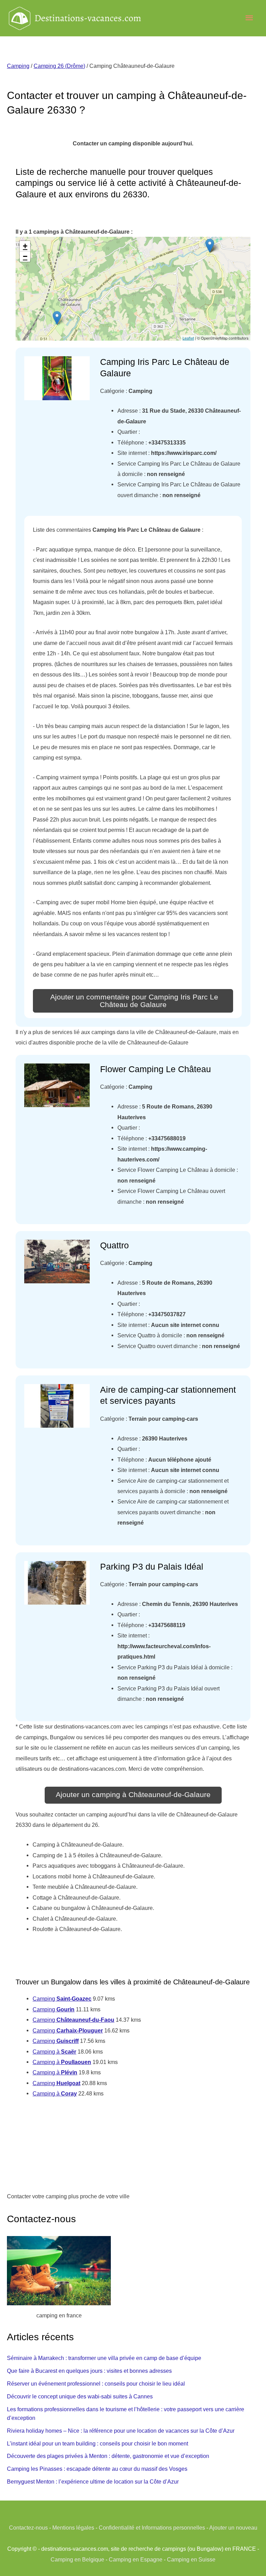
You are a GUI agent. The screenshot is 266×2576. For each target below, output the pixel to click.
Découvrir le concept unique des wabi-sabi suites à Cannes (80, 2396)
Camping (18, 66)
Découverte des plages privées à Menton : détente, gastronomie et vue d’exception (108, 2456)
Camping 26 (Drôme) (59, 66)
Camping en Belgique (77, 2559)
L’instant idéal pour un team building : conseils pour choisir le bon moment (97, 2443)
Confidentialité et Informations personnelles (152, 2528)
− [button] (25, 256)
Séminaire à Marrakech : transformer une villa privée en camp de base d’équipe (104, 2358)
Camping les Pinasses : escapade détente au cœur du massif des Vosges (97, 2469)
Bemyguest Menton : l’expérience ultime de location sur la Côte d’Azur (93, 2481)
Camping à (54, 2052)
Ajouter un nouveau (233, 2528)
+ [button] (25, 246)
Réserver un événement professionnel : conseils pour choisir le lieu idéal (96, 2384)
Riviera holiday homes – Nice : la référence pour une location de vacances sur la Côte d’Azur (121, 2431)
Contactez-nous (28, 2528)
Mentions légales (73, 2528)
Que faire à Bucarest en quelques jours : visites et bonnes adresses (89, 2371)
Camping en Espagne (136, 2559)
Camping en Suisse (191, 2559)
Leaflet (188, 338)
